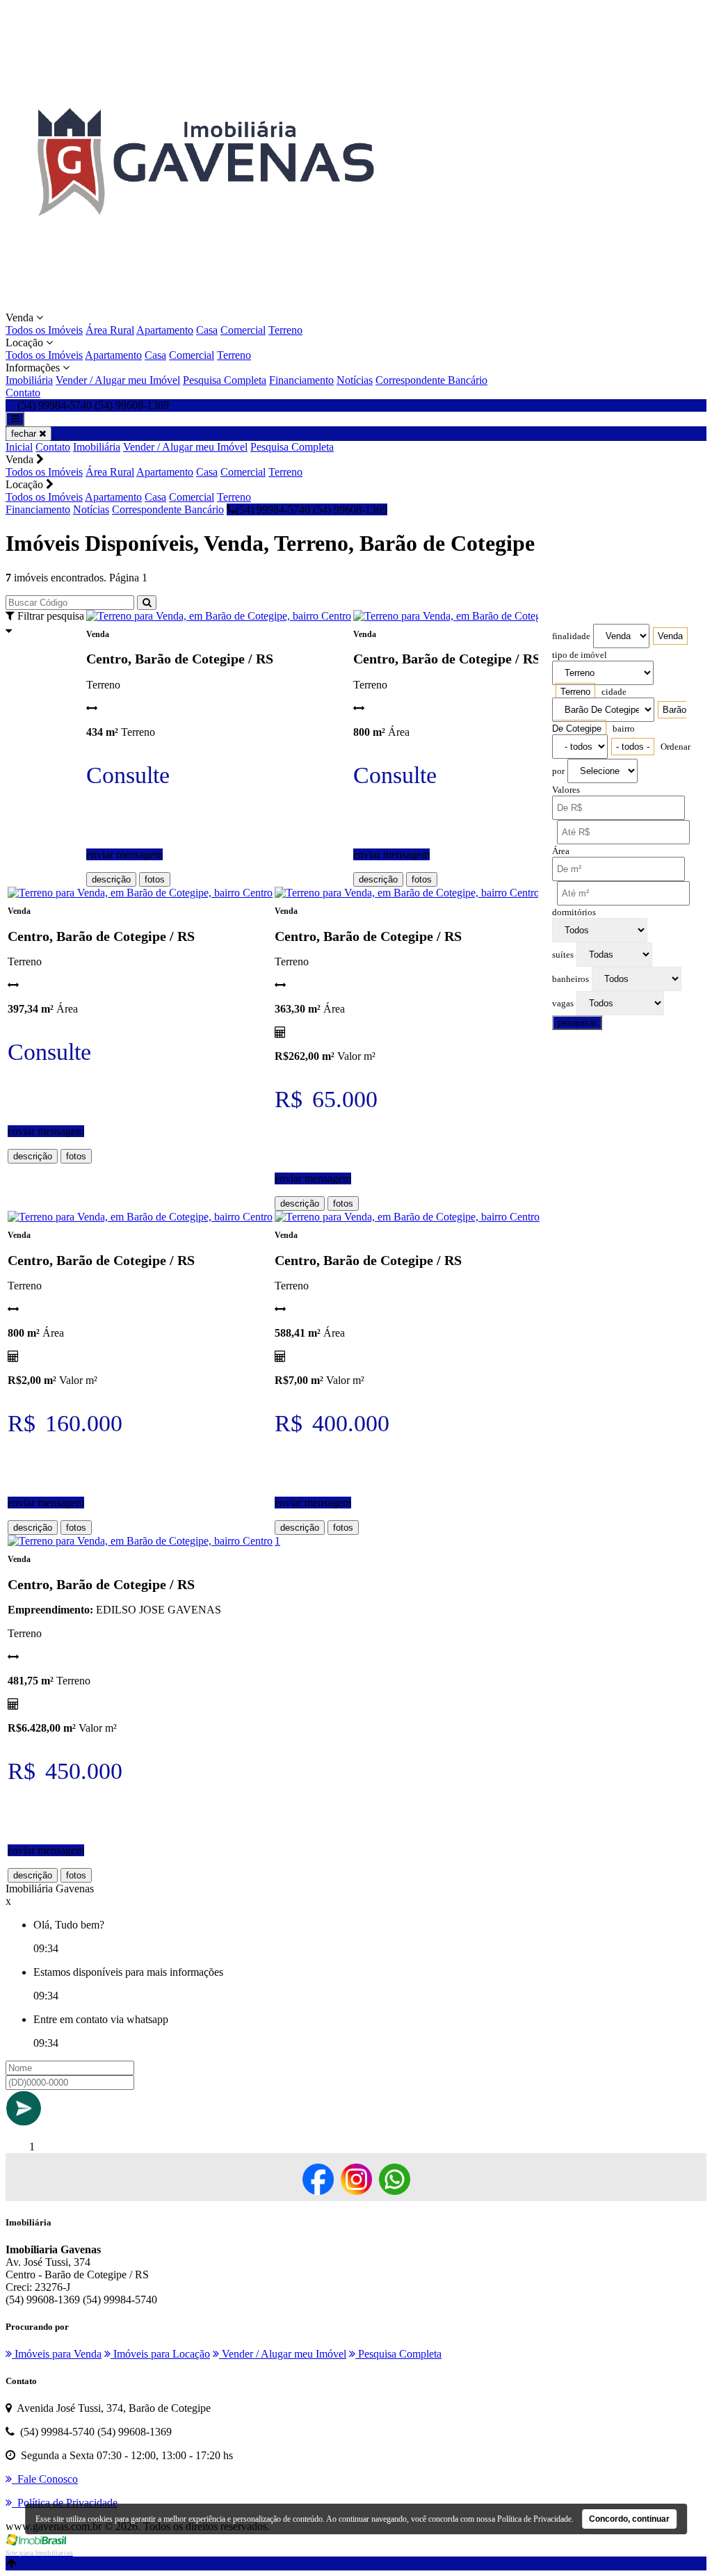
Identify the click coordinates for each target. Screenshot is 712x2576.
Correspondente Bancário (431, 380)
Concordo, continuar (629, 2519)
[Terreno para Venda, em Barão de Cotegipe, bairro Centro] (219, 616)
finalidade (571, 636)
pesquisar (577, 1023)
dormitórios (574, 912)
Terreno (285, 330)
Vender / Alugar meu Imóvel (118, 380)
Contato (23, 393)
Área (561, 851)
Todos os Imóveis (44, 330)
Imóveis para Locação (160, 2354)
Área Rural (110, 330)
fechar (25, 434)
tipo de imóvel (580, 655)
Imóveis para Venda (57, 2354)
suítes (563, 955)
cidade (614, 692)
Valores (566, 790)
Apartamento (165, 330)
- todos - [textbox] (633, 747)
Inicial (19, 447)
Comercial (243, 330)
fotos (155, 879)
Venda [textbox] (670, 636)
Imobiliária (29, 380)
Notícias (355, 380)
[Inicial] (204, 305)
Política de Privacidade (534, 2519)
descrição (111, 879)
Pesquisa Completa (225, 380)
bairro (624, 729)
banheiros (571, 979)
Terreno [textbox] (575, 692)
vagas (563, 1004)
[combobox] (670, 636)
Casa (207, 330)
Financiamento (301, 380)
